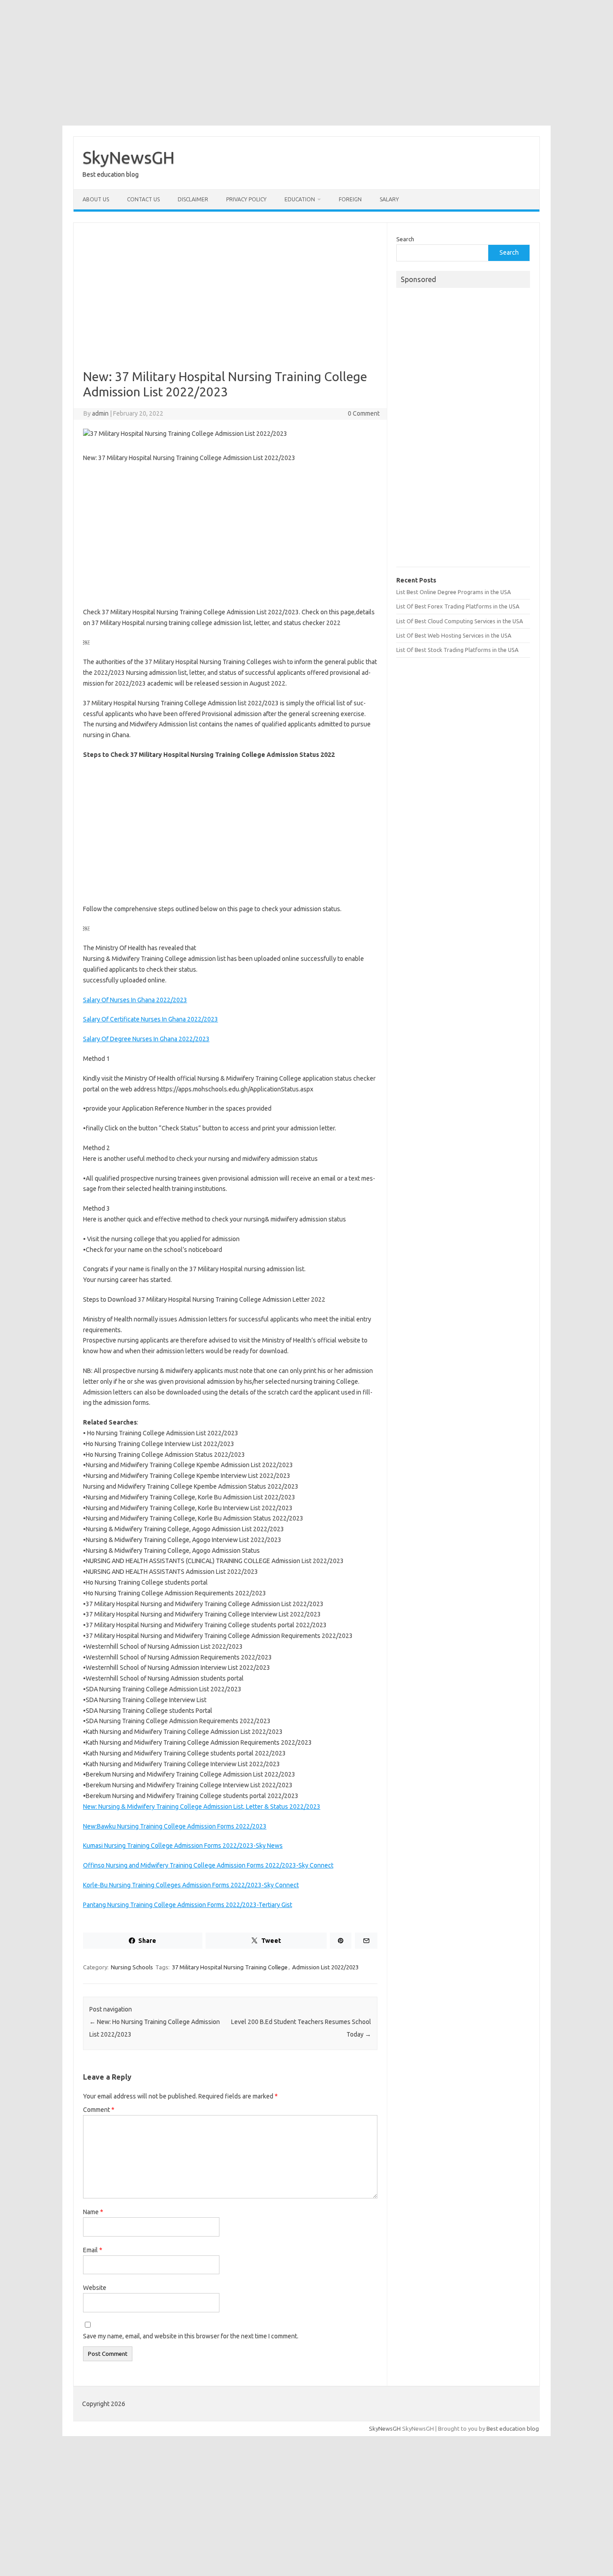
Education (300, 199)
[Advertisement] (306, 63)
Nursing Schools (132, 1967)
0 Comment (364, 413)
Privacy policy (246, 199)
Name (93, 2212)
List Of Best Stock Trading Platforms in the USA (457, 650)
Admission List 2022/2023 (325, 1967)
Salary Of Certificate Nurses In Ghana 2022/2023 (151, 1019)
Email (93, 2250)
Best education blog (513, 2428)
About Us (96, 199)
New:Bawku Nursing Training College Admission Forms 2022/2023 (175, 1826)
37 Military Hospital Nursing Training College (230, 1967)
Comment (99, 2110)
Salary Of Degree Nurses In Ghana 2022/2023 (146, 1039)
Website (95, 2288)
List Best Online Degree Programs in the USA (453, 592)
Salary (389, 199)
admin (100, 413)
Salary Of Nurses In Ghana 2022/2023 (135, 1000)
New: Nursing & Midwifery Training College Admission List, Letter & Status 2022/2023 (202, 1807)
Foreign (350, 199)
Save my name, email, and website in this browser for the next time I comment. (191, 2336)
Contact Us (143, 199)
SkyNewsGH (129, 157)
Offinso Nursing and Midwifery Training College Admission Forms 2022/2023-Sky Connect (208, 1865)
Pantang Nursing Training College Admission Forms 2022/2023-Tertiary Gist (188, 1905)
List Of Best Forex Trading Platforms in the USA (458, 606)
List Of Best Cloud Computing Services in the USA (460, 621)
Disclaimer (193, 199)
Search (405, 239)
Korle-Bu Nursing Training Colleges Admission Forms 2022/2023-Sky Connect (191, 1885)
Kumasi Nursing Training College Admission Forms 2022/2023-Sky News (183, 1846)
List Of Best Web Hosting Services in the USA (454, 635)
